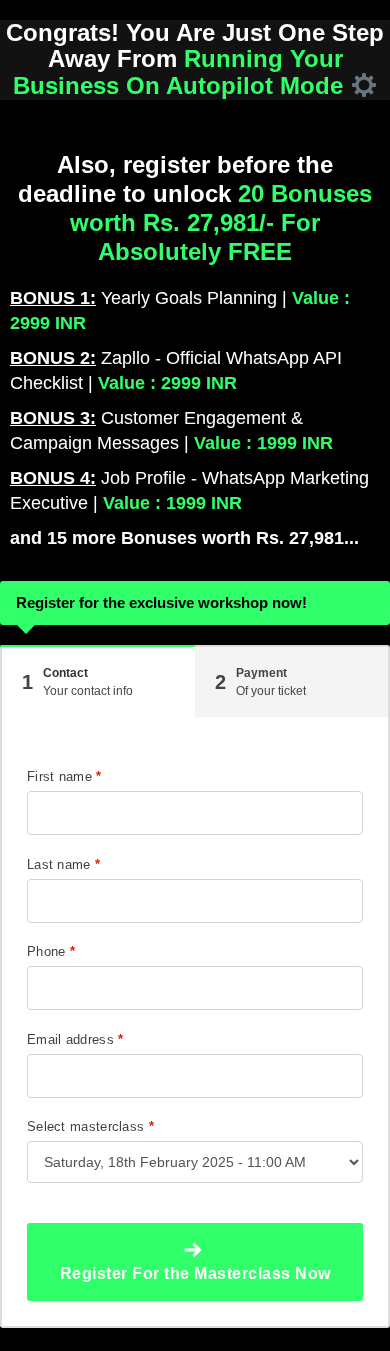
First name (64, 776)
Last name (63, 864)
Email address (75, 1039)
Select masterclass (90, 1126)
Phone (51, 951)
